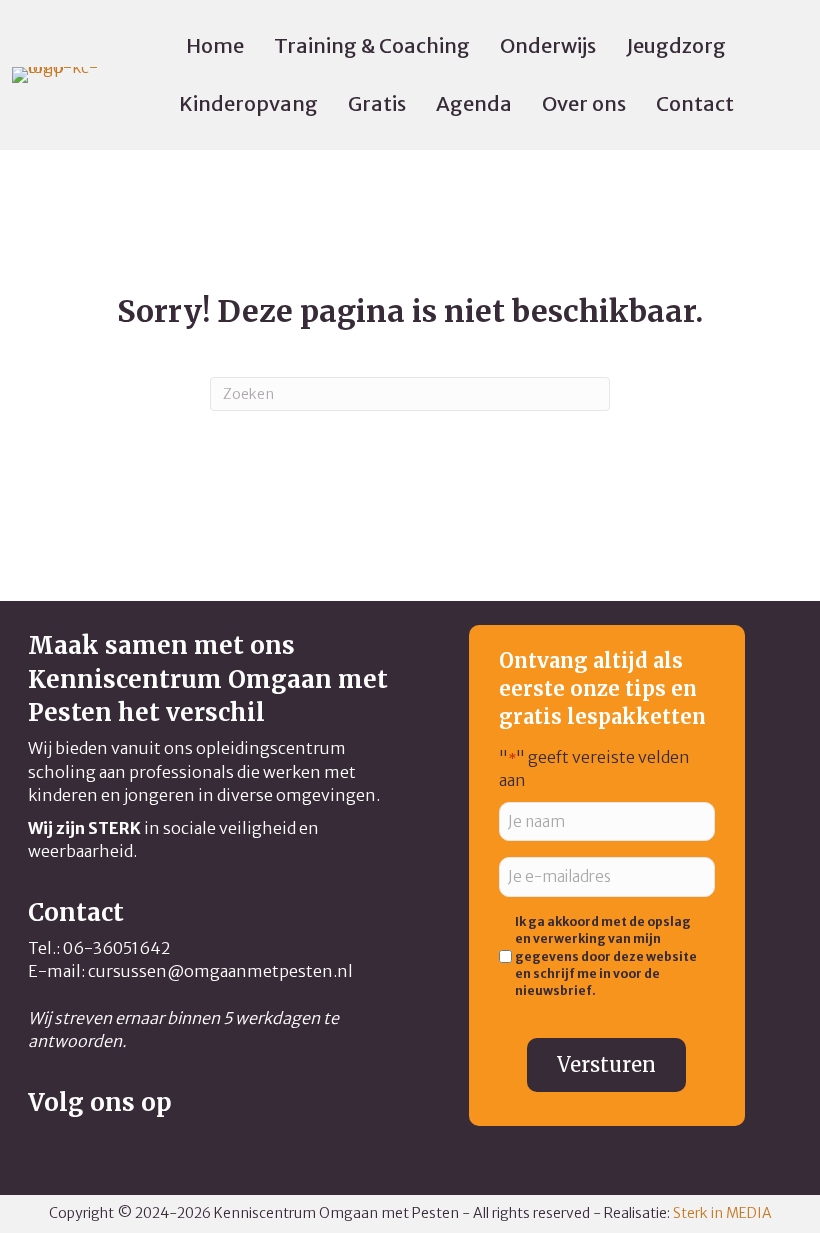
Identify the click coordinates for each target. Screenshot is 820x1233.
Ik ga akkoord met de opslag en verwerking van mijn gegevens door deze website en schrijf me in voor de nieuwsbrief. (606, 956)
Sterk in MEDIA (722, 1213)
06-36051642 (116, 948)
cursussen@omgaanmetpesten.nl (220, 971)
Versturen (606, 1064)
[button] (44, 1147)
